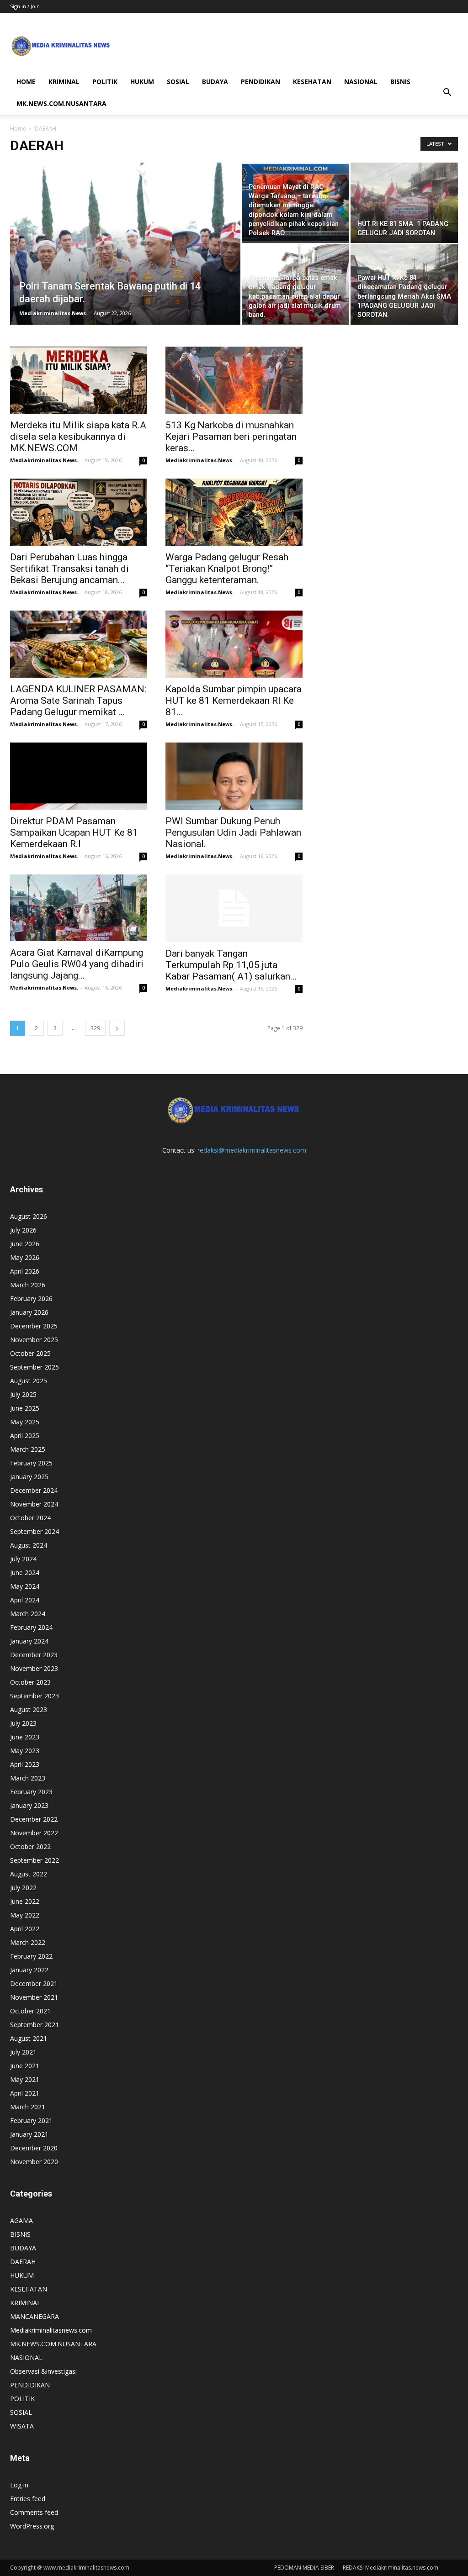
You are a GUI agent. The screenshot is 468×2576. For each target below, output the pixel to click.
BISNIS (400, 82)
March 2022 (28, 1942)
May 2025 (25, 1422)
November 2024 (34, 1504)
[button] (447, 93)
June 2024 (25, 1572)
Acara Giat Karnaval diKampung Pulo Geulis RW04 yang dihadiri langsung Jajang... (77, 964)
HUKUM (142, 82)
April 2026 (25, 1271)
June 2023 (25, 1737)
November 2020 (34, 2162)
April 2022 (25, 1929)
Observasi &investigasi (43, 2371)
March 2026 (28, 1285)
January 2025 (29, 1477)
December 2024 (34, 1490)
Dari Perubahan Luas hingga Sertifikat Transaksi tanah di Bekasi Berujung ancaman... (69, 569)
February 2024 (31, 1627)
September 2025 (35, 1367)
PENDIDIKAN (261, 82)
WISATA (22, 2426)
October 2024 (30, 1518)
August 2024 (29, 1545)
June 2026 (25, 1244)
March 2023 (28, 1778)
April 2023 (25, 1764)
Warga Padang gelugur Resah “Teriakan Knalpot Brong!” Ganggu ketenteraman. (227, 569)
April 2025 (25, 1436)
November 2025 (34, 1340)
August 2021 (29, 2038)
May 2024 (25, 1586)
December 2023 (34, 1655)
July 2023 (23, 1723)
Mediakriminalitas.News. (53, 313)
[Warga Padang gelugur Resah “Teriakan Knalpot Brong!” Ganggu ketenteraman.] (234, 512)
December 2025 (34, 1326)
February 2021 (31, 2120)
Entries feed (28, 2499)
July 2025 (23, 1394)
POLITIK (105, 82)
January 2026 (29, 1312)
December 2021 (34, 1983)
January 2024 (29, 1641)
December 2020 (34, 2148)
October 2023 (30, 1682)
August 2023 (29, 1709)
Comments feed (34, 2512)
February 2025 (31, 1463)
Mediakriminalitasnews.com (51, 2330)
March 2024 (28, 1614)
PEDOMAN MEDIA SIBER (304, 2568)
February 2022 (31, 1956)
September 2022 (35, 1860)
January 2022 (29, 1970)
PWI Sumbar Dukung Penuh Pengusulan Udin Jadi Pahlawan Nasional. (233, 832)
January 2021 (29, 2134)
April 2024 (25, 1600)
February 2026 (31, 1299)
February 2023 (31, 1792)
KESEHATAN (312, 82)
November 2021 (34, 1997)
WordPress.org (32, 2526)
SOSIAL (178, 82)
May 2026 (25, 1257)
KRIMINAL (64, 82)
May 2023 (25, 1751)
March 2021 (28, 2107)
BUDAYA (215, 82)
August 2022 (29, 1874)
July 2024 (23, 1559)
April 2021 (25, 2093)
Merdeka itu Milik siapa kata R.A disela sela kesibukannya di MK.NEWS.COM (78, 437)
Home (18, 129)
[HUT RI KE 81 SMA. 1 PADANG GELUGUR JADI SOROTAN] (404, 203)
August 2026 (29, 1216)
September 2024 (35, 1531)
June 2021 (25, 2066)
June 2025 (25, 1408)
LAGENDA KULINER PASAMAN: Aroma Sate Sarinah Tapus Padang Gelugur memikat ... (78, 701)
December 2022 (34, 1819)
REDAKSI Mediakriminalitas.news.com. (391, 2568)
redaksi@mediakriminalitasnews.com (252, 1150)
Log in (19, 2485)
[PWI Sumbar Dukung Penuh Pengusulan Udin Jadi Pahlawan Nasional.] (234, 776)
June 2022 (25, 1901)
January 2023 (29, 1805)
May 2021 (25, 2079)
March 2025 (28, 1449)
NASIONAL (361, 82)
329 (95, 1028)
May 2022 (25, 1915)
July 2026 (23, 1230)
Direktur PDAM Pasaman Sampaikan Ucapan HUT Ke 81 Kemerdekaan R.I (74, 832)
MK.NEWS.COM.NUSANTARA (61, 103)
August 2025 (29, 1381)
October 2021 (30, 2011)
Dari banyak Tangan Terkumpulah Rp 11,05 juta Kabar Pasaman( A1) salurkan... (231, 965)
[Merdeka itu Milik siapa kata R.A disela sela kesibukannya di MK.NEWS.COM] (79, 380)
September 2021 (35, 2025)
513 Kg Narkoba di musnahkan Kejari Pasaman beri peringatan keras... (231, 437)
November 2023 (34, 1668)
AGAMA (21, 2220)
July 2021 (23, 2052)
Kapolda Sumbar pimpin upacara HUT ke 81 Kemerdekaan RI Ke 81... (234, 701)
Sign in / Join (25, 6)
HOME (26, 82)
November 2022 (34, 1833)
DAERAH (23, 2262)
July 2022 (23, 1888)
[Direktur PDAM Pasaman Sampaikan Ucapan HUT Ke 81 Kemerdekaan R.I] (79, 776)
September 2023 (35, 1696)
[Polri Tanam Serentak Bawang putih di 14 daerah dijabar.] (125, 262)
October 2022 (30, 1846)
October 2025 (30, 1353)
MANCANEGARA (35, 2316)
